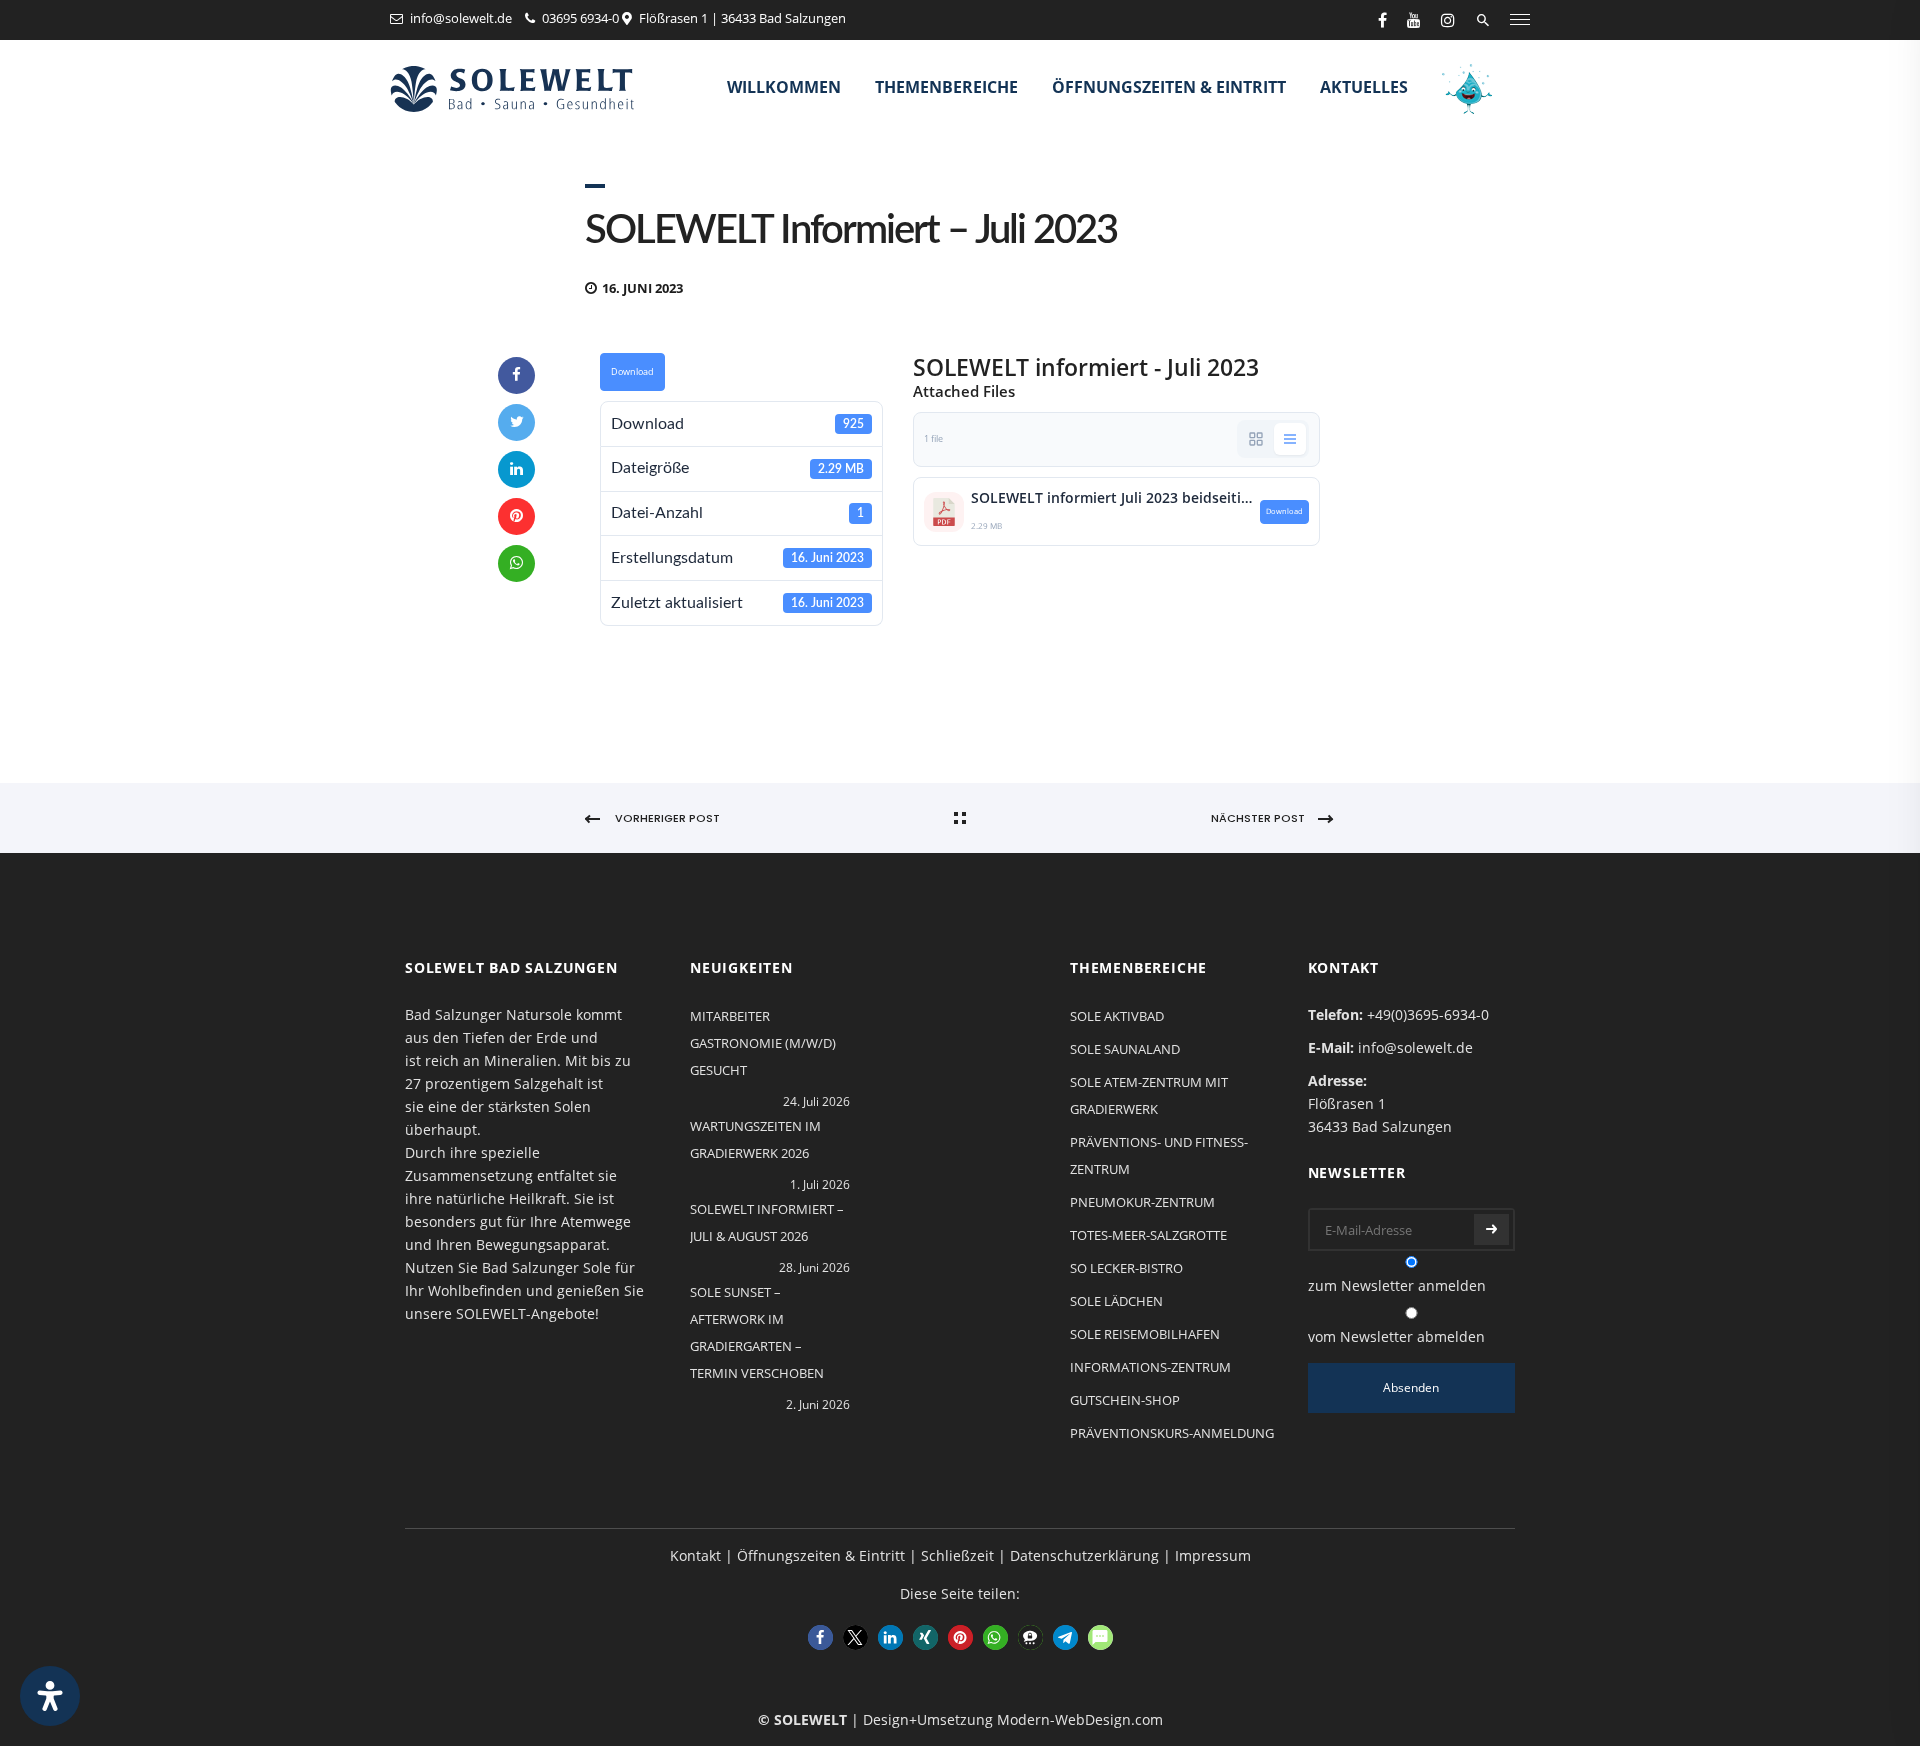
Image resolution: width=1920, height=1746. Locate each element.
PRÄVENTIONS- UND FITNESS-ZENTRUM (1159, 1155)
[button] (820, 1637)
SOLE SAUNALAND (1125, 1049)
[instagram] (1448, 20)
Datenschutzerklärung (1084, 1555)
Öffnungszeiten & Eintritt (1169, 87)
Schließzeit (957, 1555)
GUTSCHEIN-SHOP (1125, 1400)
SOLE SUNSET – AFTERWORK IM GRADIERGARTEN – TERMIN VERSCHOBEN (757, 1332)
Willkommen (784, 87)
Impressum (1213, 1555)
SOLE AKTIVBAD (1117, 1016)
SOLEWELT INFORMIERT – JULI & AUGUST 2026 (767, 1222)
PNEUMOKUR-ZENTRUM (1142, 1202)
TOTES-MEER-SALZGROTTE (1148, 1235)
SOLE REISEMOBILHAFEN (1145, 1334)
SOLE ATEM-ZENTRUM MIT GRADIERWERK (1149, 1095)
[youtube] (1414, 20)
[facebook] (1382, 20)
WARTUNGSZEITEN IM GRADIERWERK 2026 (755, 1139)
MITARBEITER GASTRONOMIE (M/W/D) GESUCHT (763, 1043)
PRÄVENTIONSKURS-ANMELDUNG (1172, 1433)
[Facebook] (516, 375)
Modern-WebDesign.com (1080, 1719)
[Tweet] (516, 422)
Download (632, 372)
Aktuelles (1364, 87)
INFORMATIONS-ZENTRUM (1150, 1367)
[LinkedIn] (516, 469)
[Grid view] (1256, 439)
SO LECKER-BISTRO (1126, 1268)
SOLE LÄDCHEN (1116, 1301)
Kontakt (695, 1555)
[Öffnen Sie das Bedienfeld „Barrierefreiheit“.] (50, 1696)
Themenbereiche (946, 87)
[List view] (1290, 439)
